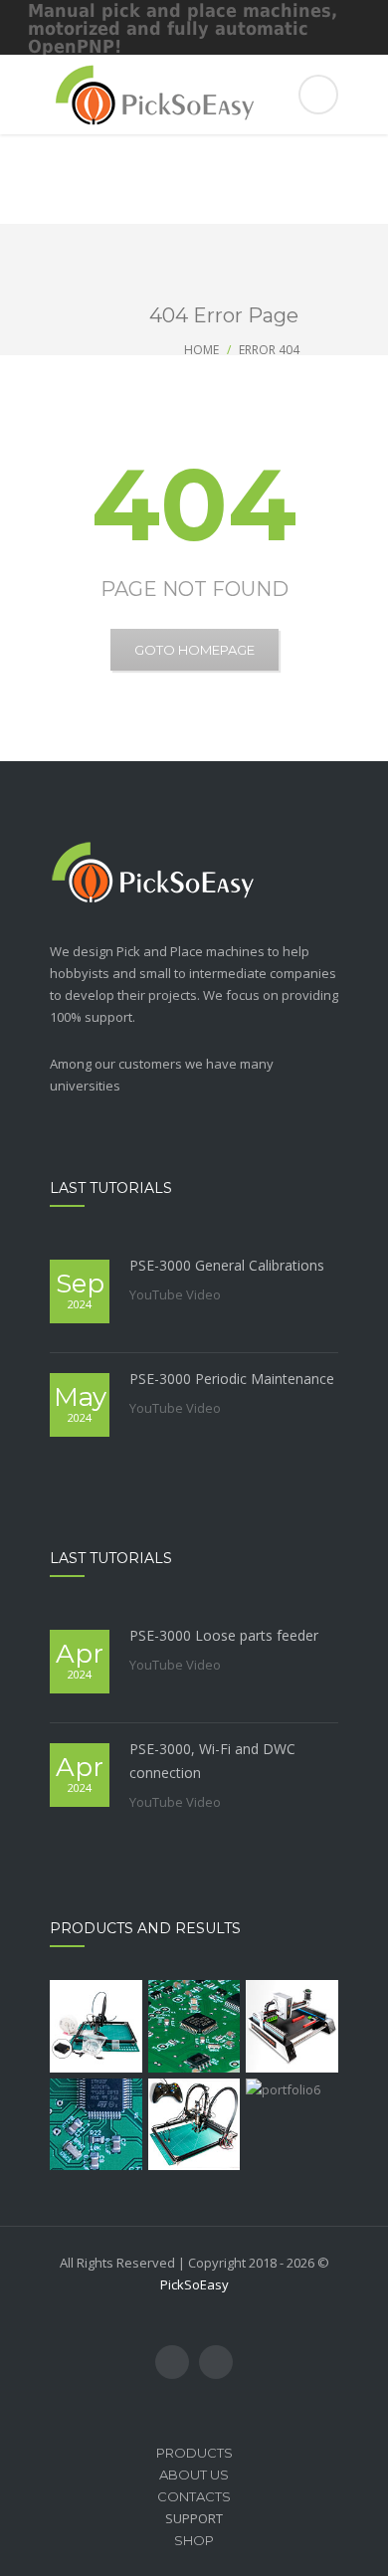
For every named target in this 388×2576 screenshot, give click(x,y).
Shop (194, 2540)
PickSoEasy (194, 2284)
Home (201, 350)
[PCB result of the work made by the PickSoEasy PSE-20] (194, 2026)
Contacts (194, 2496)
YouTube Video (175, 1294)
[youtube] (172, 2362)
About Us (194, 2475)
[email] (216, 2362)
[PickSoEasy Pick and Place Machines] (194, 95)
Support (194, 2518)
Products (194, 2453)
